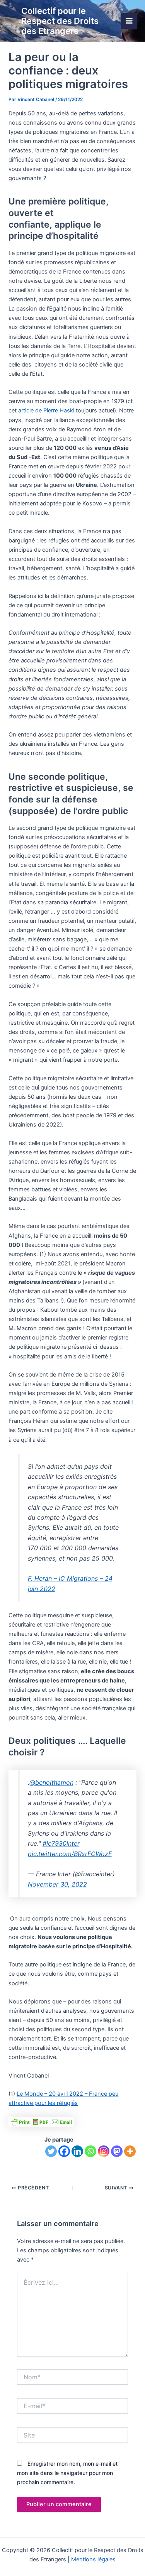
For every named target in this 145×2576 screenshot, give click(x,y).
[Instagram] (104, 2151)
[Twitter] (51, 2151)
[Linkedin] (77, 2151)
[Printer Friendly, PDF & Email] (41, 2121)
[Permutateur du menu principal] (129, 21)
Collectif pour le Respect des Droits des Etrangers (60, 21)
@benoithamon (51, 1782)
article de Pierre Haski (46, 410)
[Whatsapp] (90, 2151)
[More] (130, 2151)
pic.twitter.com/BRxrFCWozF (70, 1854)
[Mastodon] (117, 2151)
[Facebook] (64, 2151)
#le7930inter (61, 1843)
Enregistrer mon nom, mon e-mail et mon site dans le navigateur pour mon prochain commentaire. (67, 2473)
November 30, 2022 (57, 1884)
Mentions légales (93, 2559)
